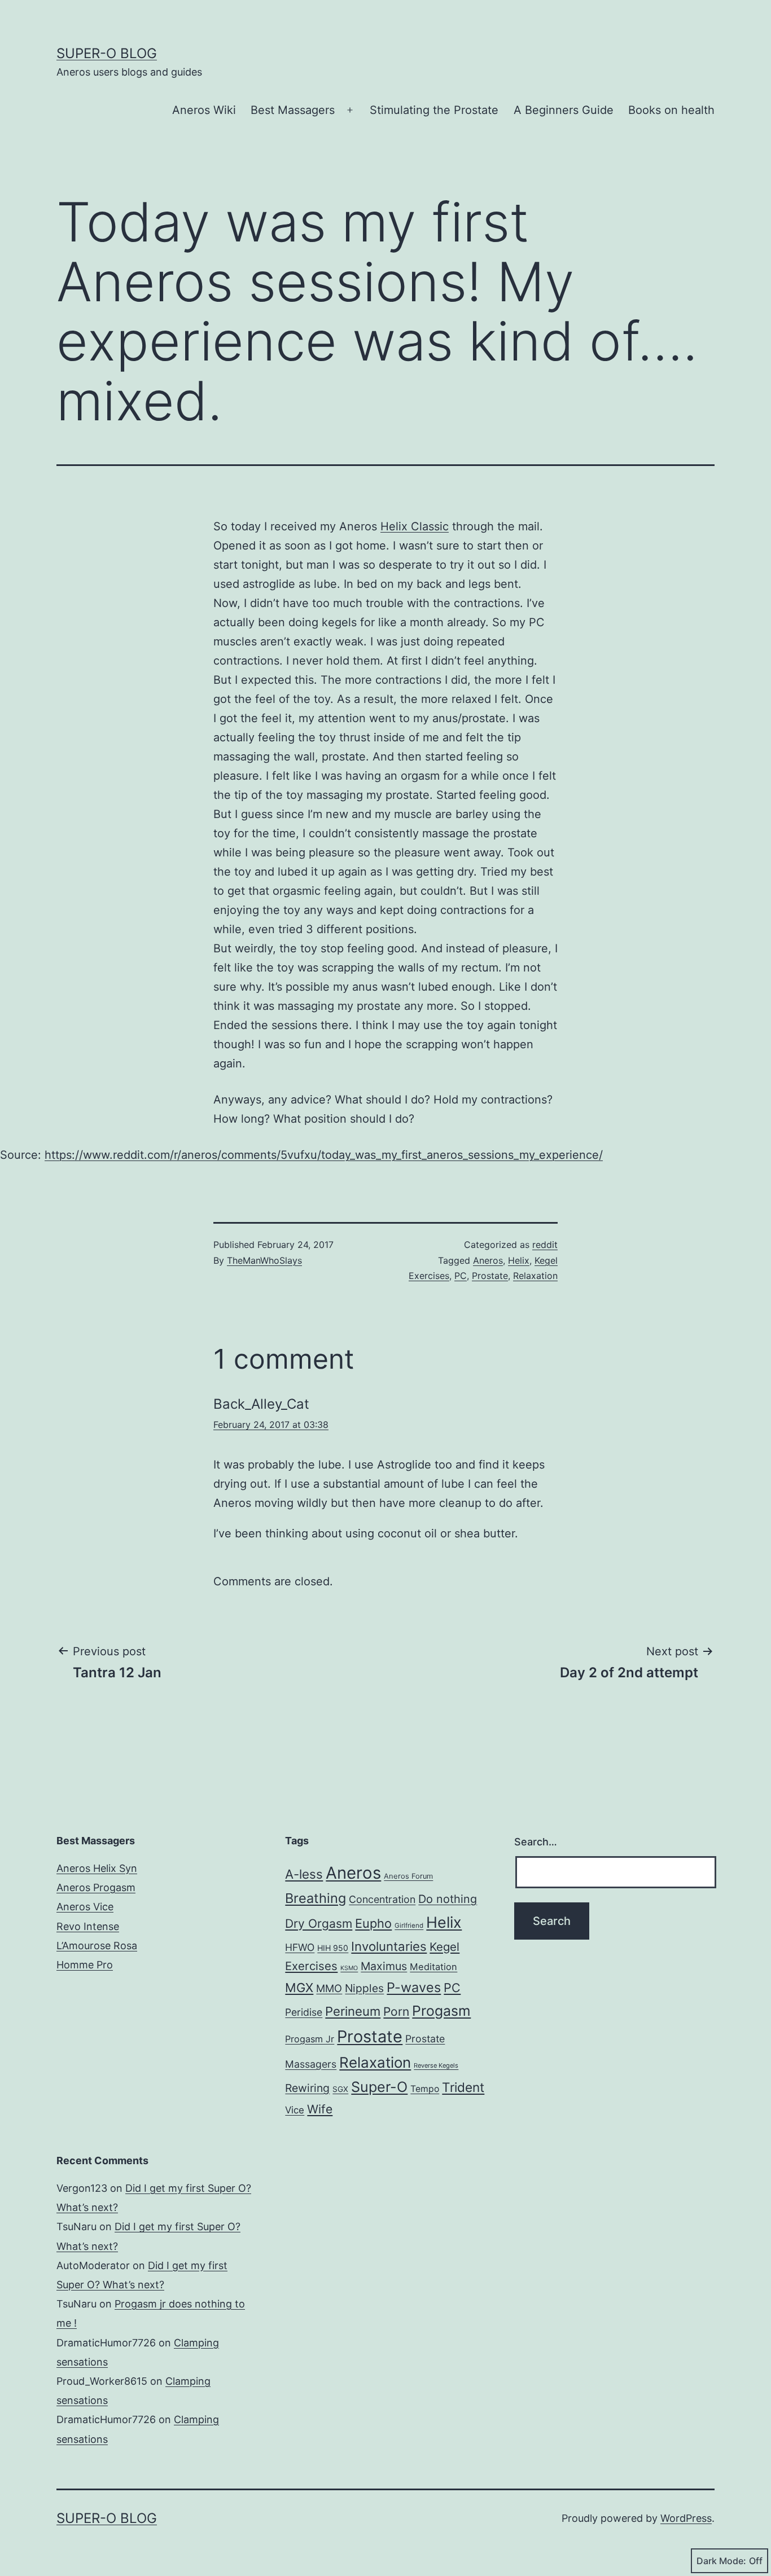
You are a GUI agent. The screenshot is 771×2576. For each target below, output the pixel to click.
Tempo (425, 2089)
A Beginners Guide (564, 110)
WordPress (686, 2518)
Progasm (441, 2011)
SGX (340, 2089)
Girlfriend (409, 1926)
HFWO (300, 1947)
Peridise (304, 2012)
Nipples (364, 1988)
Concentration (382, 1899)
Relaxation (535, 1276)
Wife (320, 2109)
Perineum (353, 2011)
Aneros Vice (85, 1907)
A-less (304, 1874)
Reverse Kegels (436, 2065)
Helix (519, 1260)
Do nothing (448, 1899)
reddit (545, 1245)
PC (461, 1276)
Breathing (316, 1898)
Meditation (433, 1967)
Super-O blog (107, 53)
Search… (536, 1842)
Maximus (384, 1966)
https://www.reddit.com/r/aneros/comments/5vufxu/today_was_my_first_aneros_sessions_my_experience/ (324, 1155)
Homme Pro (85, 1965)
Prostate (490, 1276)
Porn (396, 2012)
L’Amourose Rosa (97, 1946)
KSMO (349, 1968)
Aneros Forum (408, 1876)
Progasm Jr (310, 2039)
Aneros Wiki (204, 110)
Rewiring (307, 2088)
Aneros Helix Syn (97, 1868)
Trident (463, 2087)
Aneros (488, 1260)
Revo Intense (88, 1926)
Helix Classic (415, 526)
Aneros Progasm (96, 1887)
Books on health (671, 110)
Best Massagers (293, 110)
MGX (299, 1988)
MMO (329, 1988)
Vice (295, 2110)
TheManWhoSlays (264, 1260)
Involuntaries (389, 1946)
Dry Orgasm (319, 1924)
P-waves (414, 1987)
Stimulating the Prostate (434, 110)
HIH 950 (333, 1948)
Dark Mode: (721, 2561)
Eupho (373, 1923)
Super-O (379, 2087)
